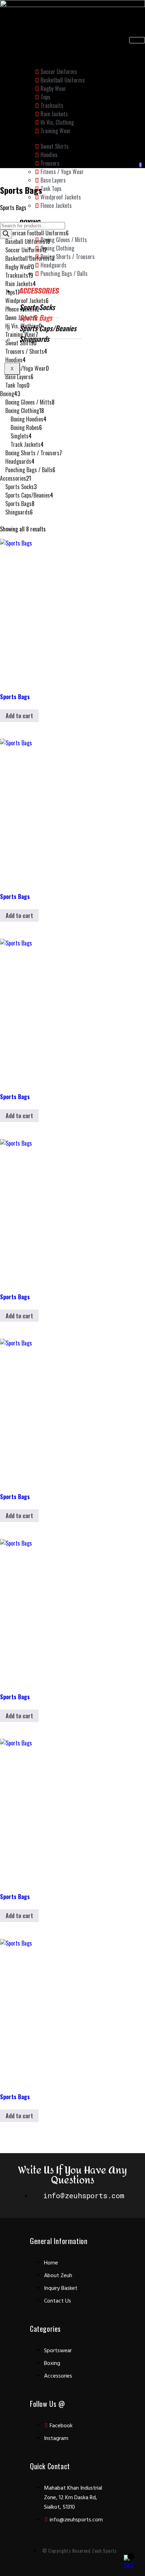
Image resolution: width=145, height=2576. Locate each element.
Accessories (39, 291)
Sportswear (39, 54)
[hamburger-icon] (137, 40)
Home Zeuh (36, 43)
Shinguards (34, 339)
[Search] (6, 234)
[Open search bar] (3, 216)
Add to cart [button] (19, 716)
